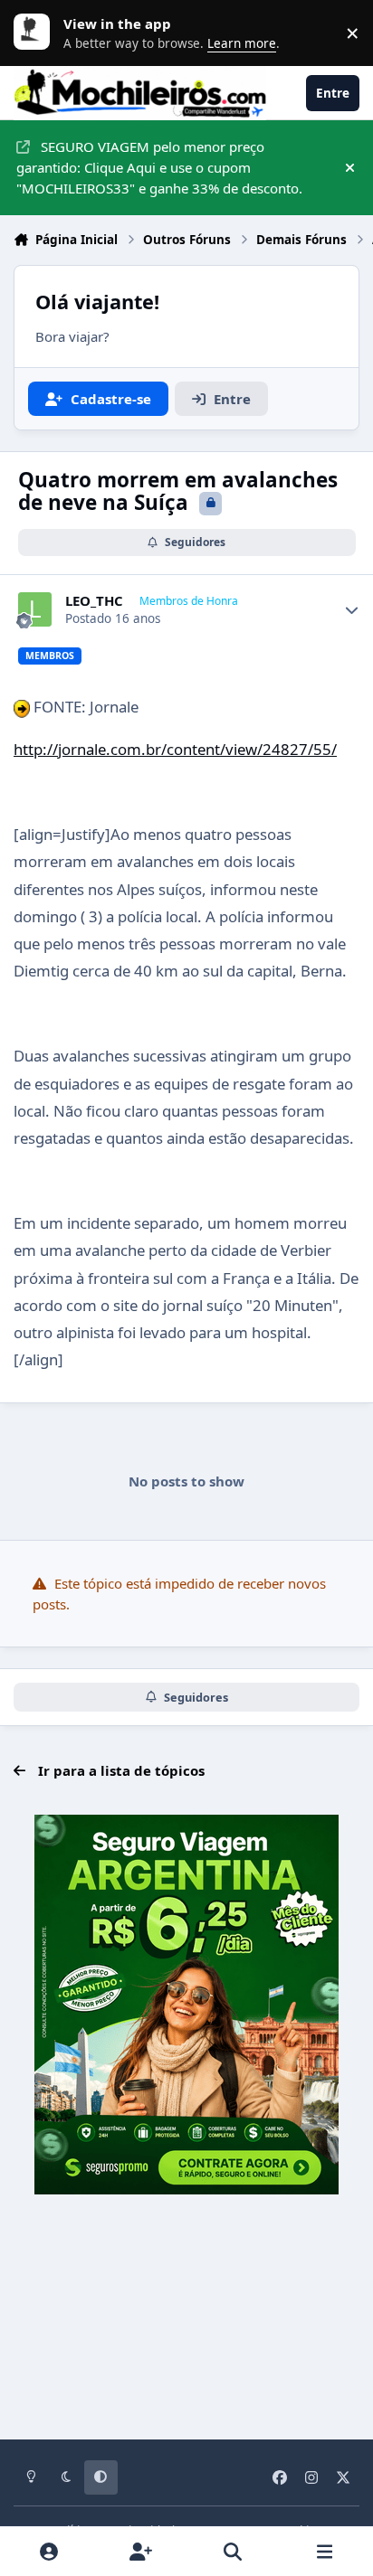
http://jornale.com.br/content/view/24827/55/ (175, 749)
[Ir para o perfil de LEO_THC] (35, 609)
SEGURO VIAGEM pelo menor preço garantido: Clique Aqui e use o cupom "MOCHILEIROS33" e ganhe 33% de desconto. (159, 167)
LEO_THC (94, 601)
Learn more (36, 33)
